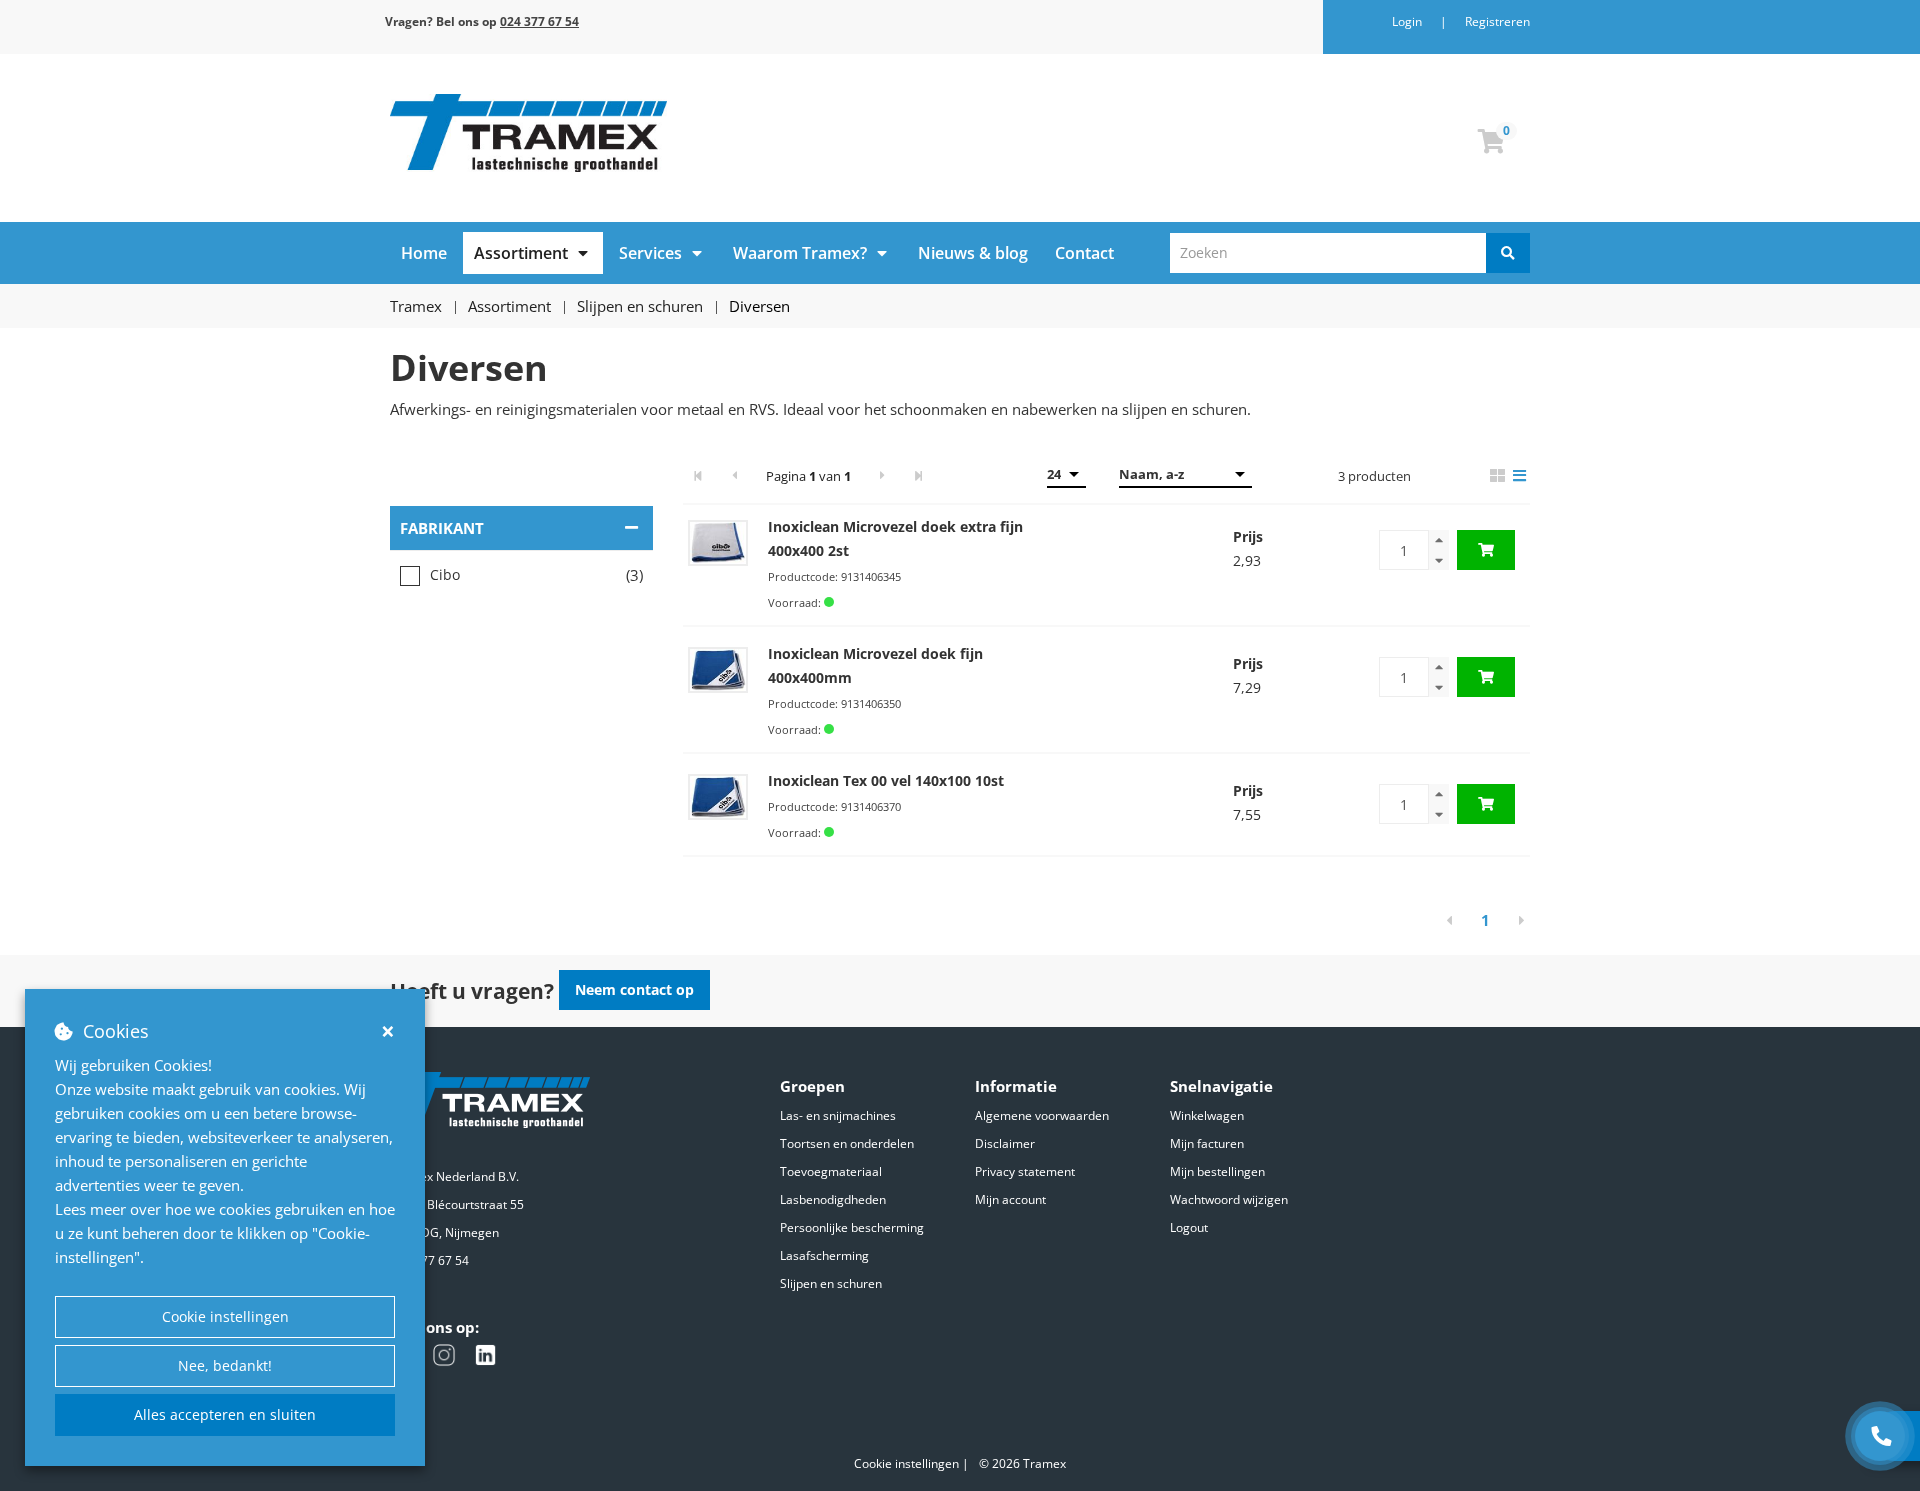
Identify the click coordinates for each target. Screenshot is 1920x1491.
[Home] (667, 133)
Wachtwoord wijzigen (1229, 1199)
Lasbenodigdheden (833, 1199)
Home (424, 253)
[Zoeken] (1508, 253)
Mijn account (1010, 1199)
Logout (1189, 1227)
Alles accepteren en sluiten (225, 1414)
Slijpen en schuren (831, 1283)
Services (650, 253)
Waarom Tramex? (800, 253)
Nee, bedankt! (225, 1365)
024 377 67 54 (429, 1260)
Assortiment (521, 253)
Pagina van (808, 476)
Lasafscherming (824, 1255)
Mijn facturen (1207, 1143)
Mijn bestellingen (1217, 1171)
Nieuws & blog (973, 253)
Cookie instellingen (225, 1316)
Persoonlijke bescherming (852, 1227)
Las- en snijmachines (838, 1115)
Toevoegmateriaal (831, 1171)
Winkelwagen (1207, 1115)
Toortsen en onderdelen (847, 1143)
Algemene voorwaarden (1042, 1115)
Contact (1084, 253)
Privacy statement (1025, 1171)
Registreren (1497, 21)
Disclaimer (1005, 1143)
